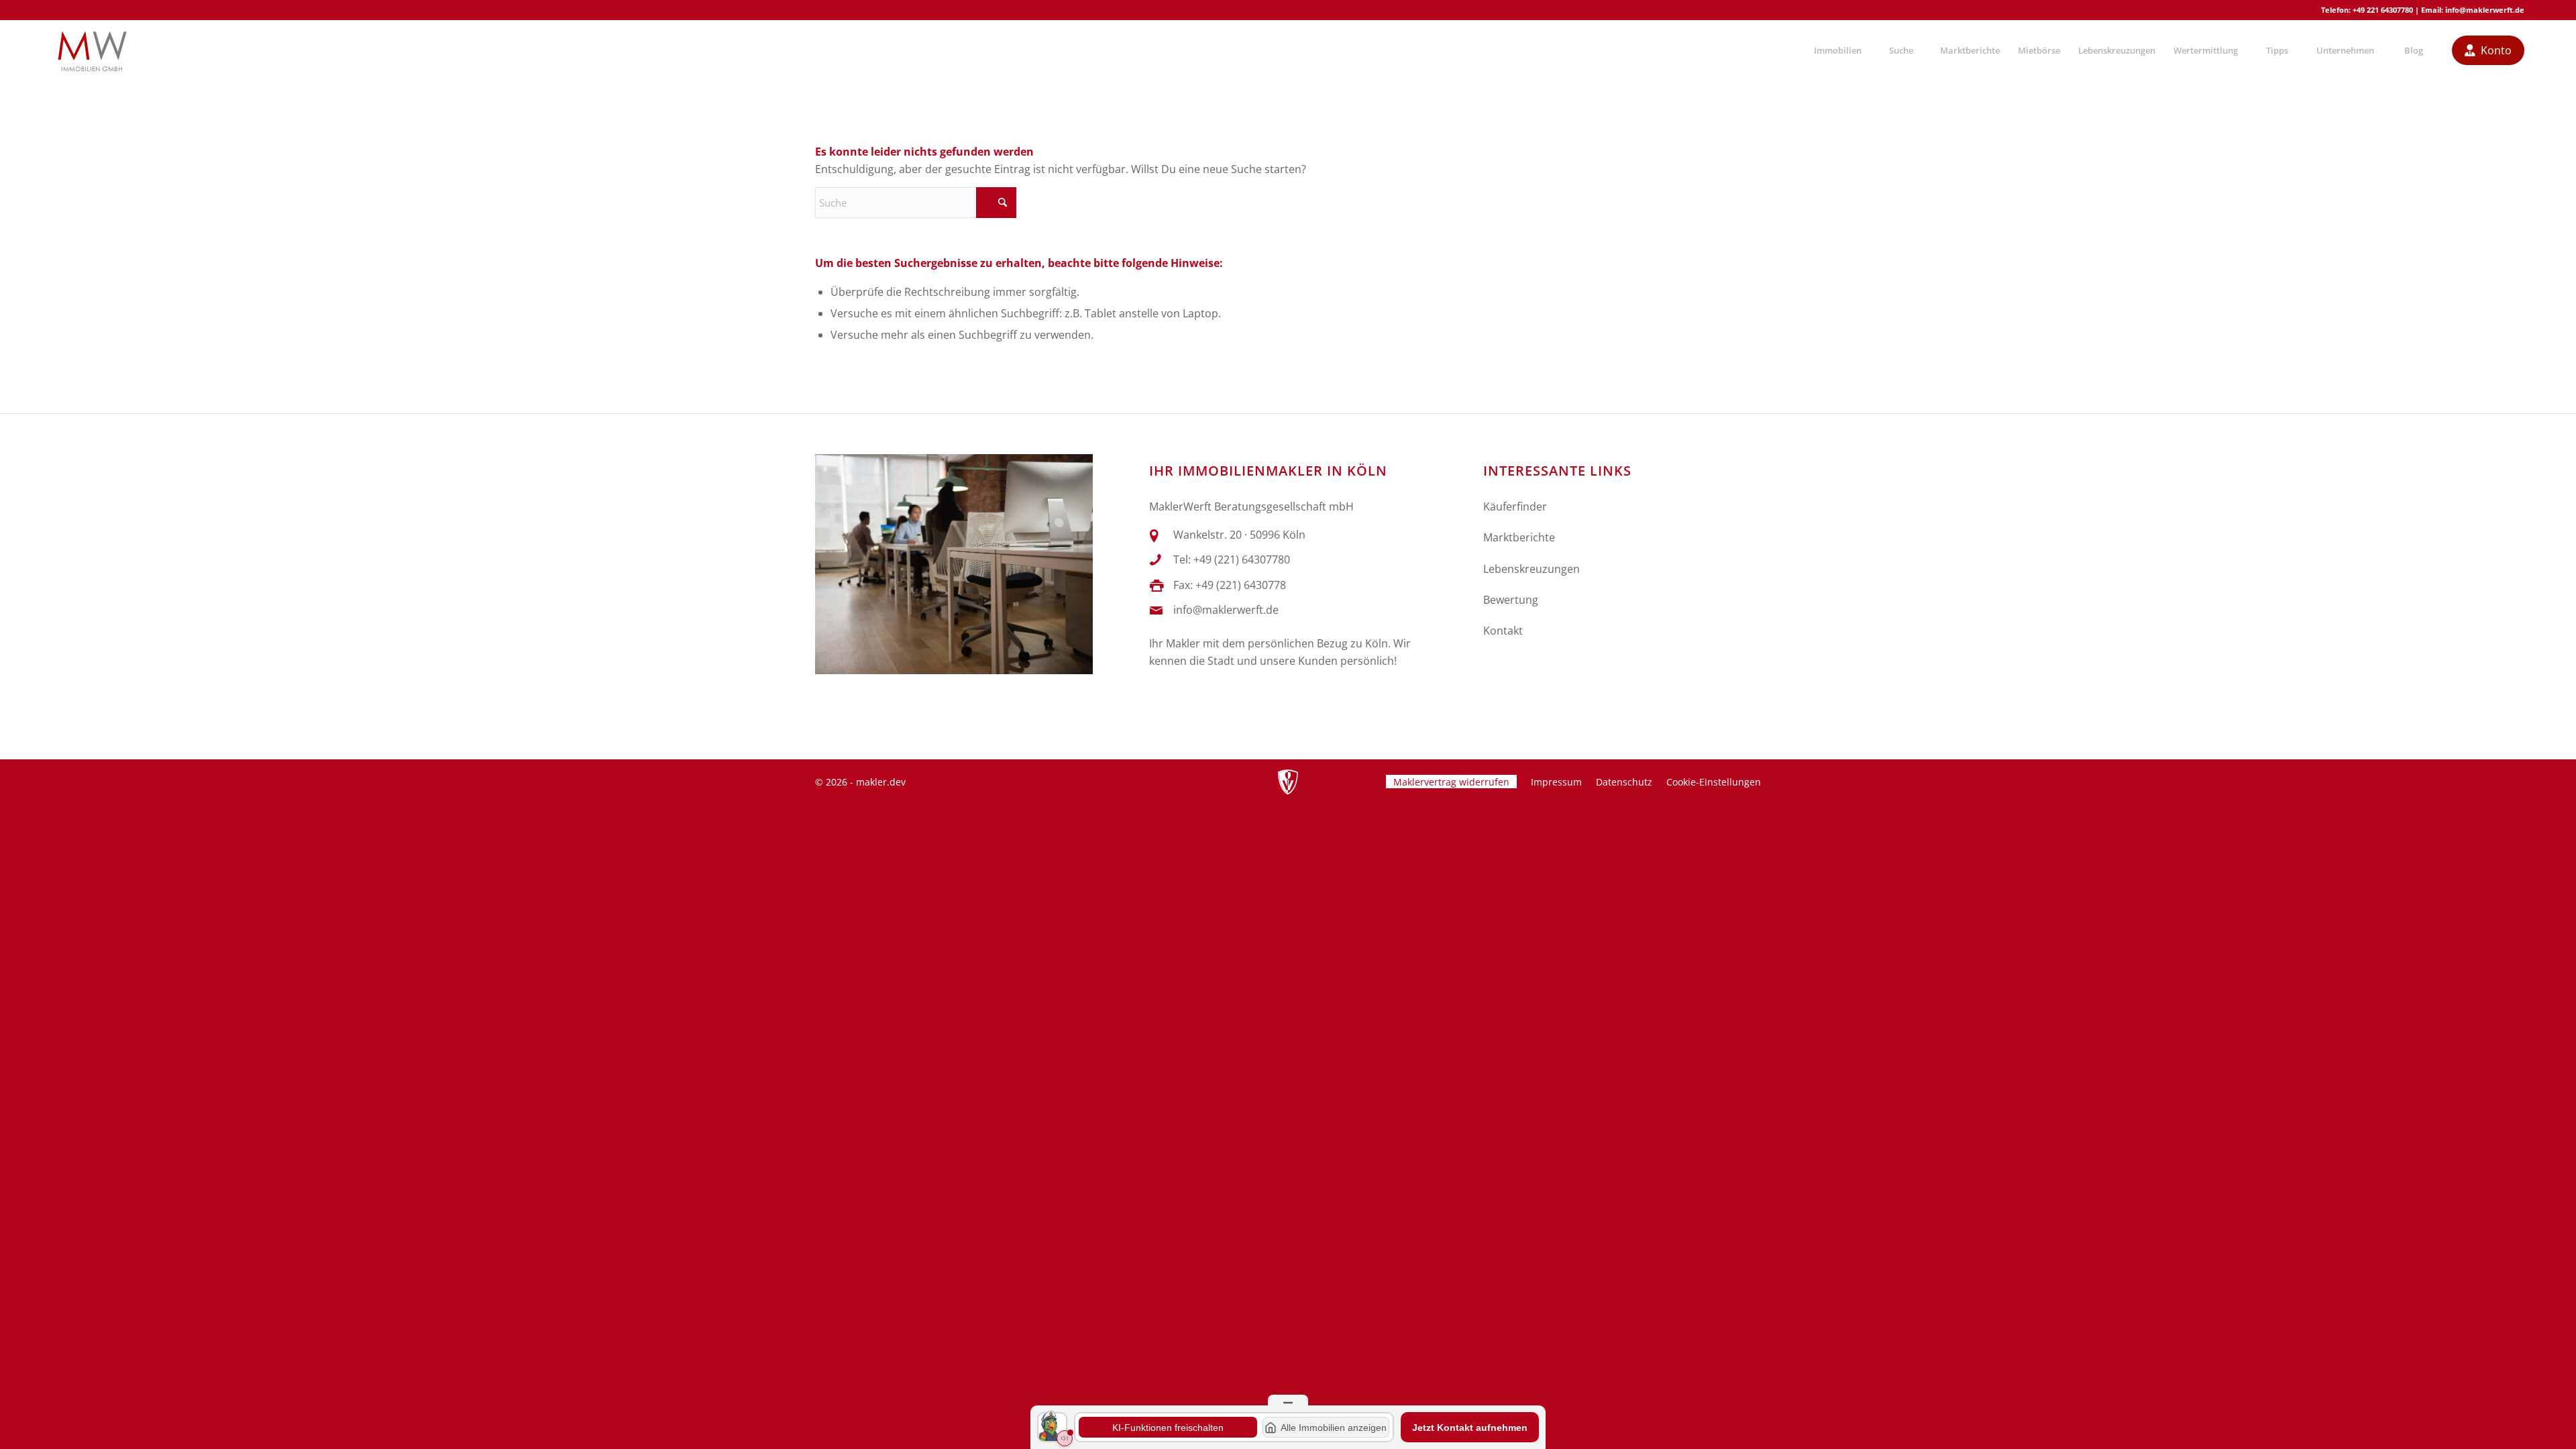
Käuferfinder (1515, 506)
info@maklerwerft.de (2485, 10)
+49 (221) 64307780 (1242, 559)
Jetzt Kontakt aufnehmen (1470, 1428)
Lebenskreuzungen (1532, 569)
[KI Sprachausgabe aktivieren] (1065, 1438)
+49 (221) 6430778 (1241, 585)
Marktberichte (1519, 537)
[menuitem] (1837, 50)
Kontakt (1503, 631)
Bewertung (1511, 600)
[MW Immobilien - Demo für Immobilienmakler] (92, 50)
